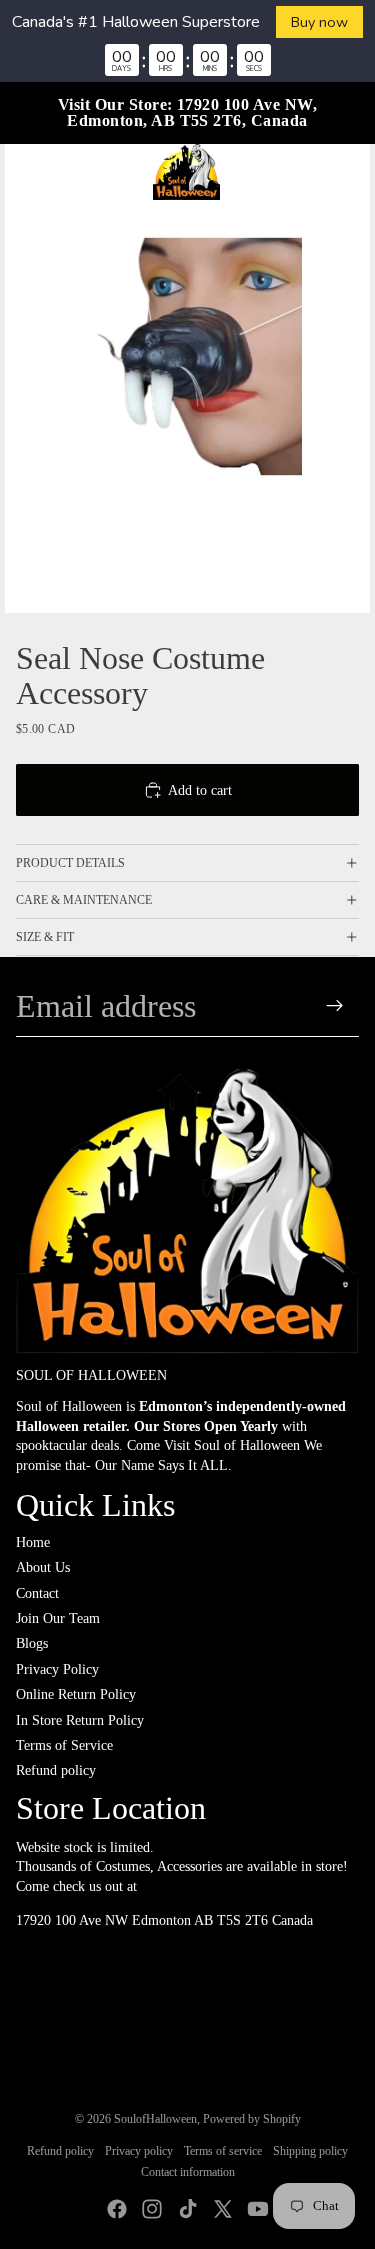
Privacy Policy (57, 1669)
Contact (37, 1593)
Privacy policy (139, 2151)
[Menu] (23, 172)
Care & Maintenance (84, 900)
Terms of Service (64, 1745)
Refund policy (56, 1770)
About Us (43, 1567)
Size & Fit (45, 937)
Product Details (70, 863)
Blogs (32, 1643)
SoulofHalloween (155, 2119)
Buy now (319, 22)
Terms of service (223, 2151)
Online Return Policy (76, 1694)
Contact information (188, 2172)
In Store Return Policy (80, 1720)
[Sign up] (335, 1005)
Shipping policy (310, 2151)
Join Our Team (58, 1618)
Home (33, 1542)
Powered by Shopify (252, 2119)
